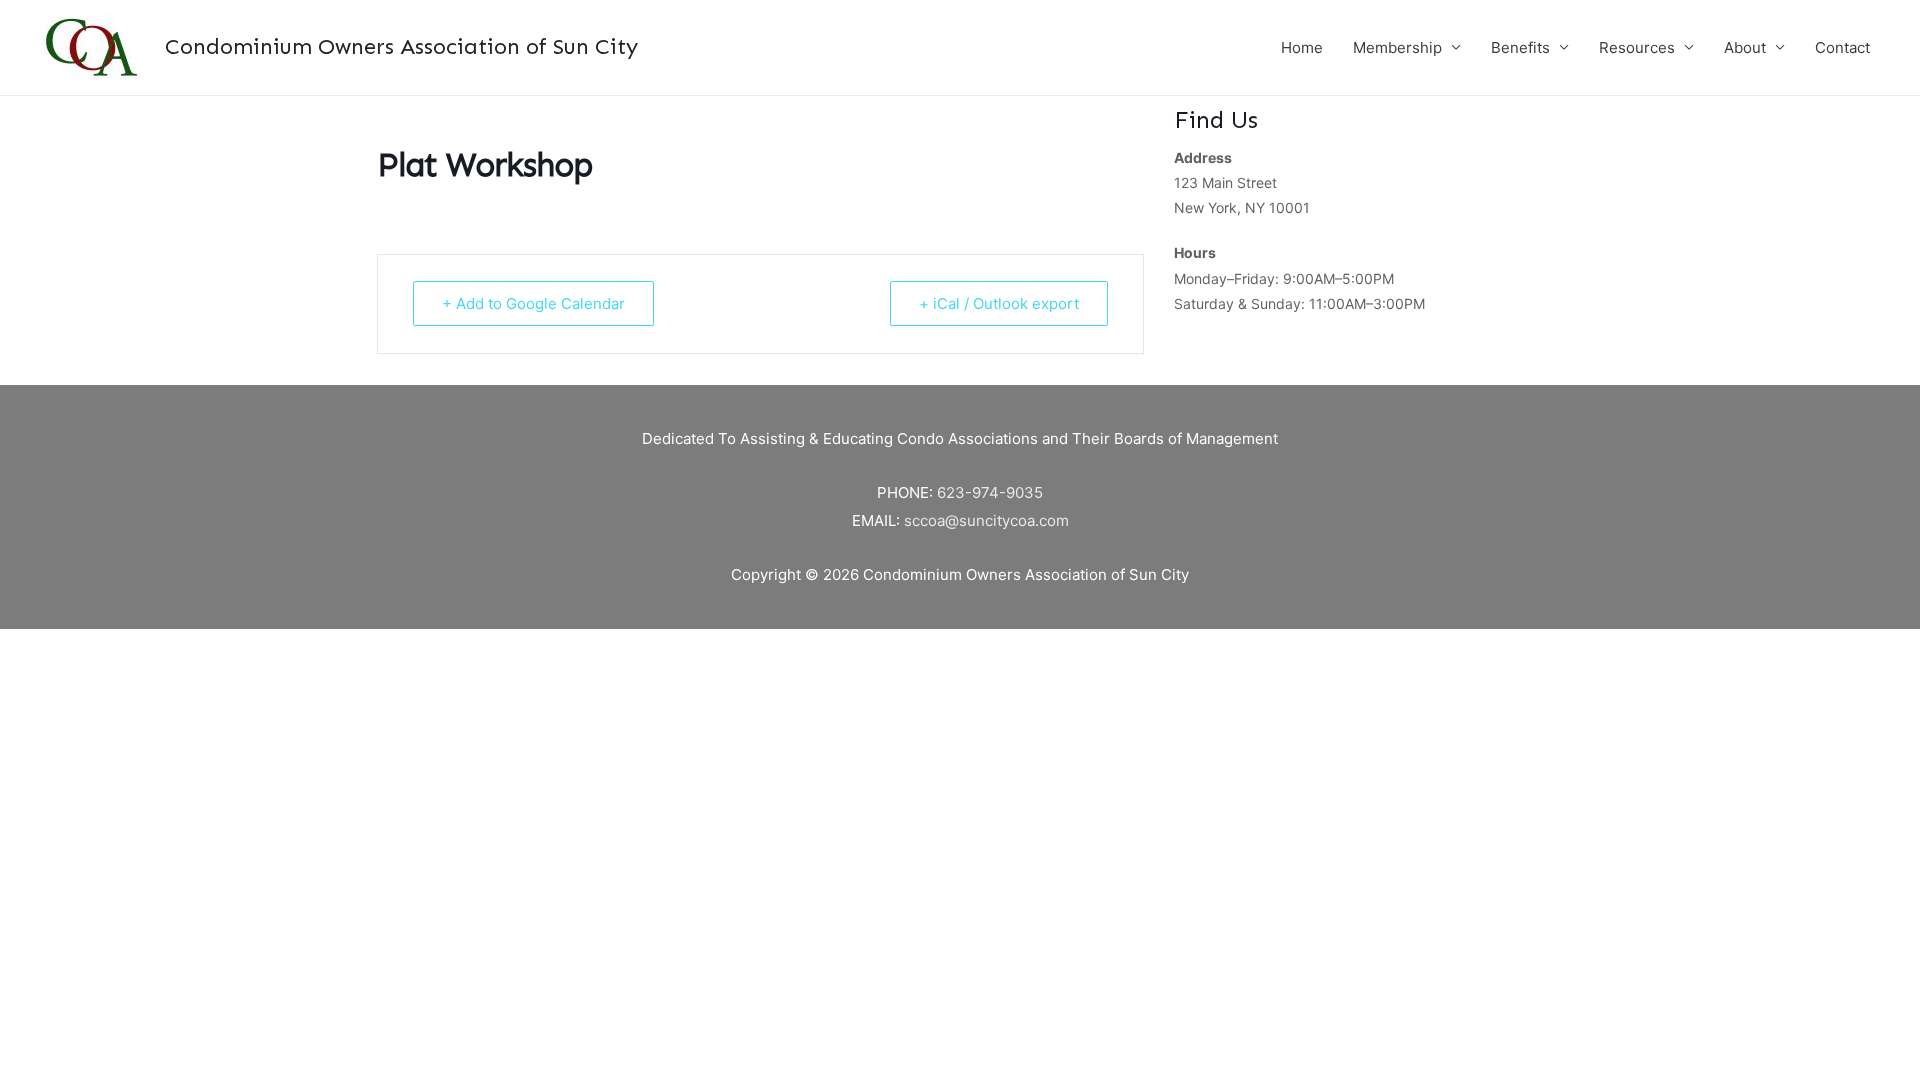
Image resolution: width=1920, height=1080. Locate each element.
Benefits (1520, 47)
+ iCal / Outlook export (999, 303)
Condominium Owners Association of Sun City (401, 46)
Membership (1397, 47)
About (1745, 47)
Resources (1637, 47)
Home (1302, 47)
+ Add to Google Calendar (533, 303)
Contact (1842, 47)
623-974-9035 (990, 492)
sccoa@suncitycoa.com (986, 520)
